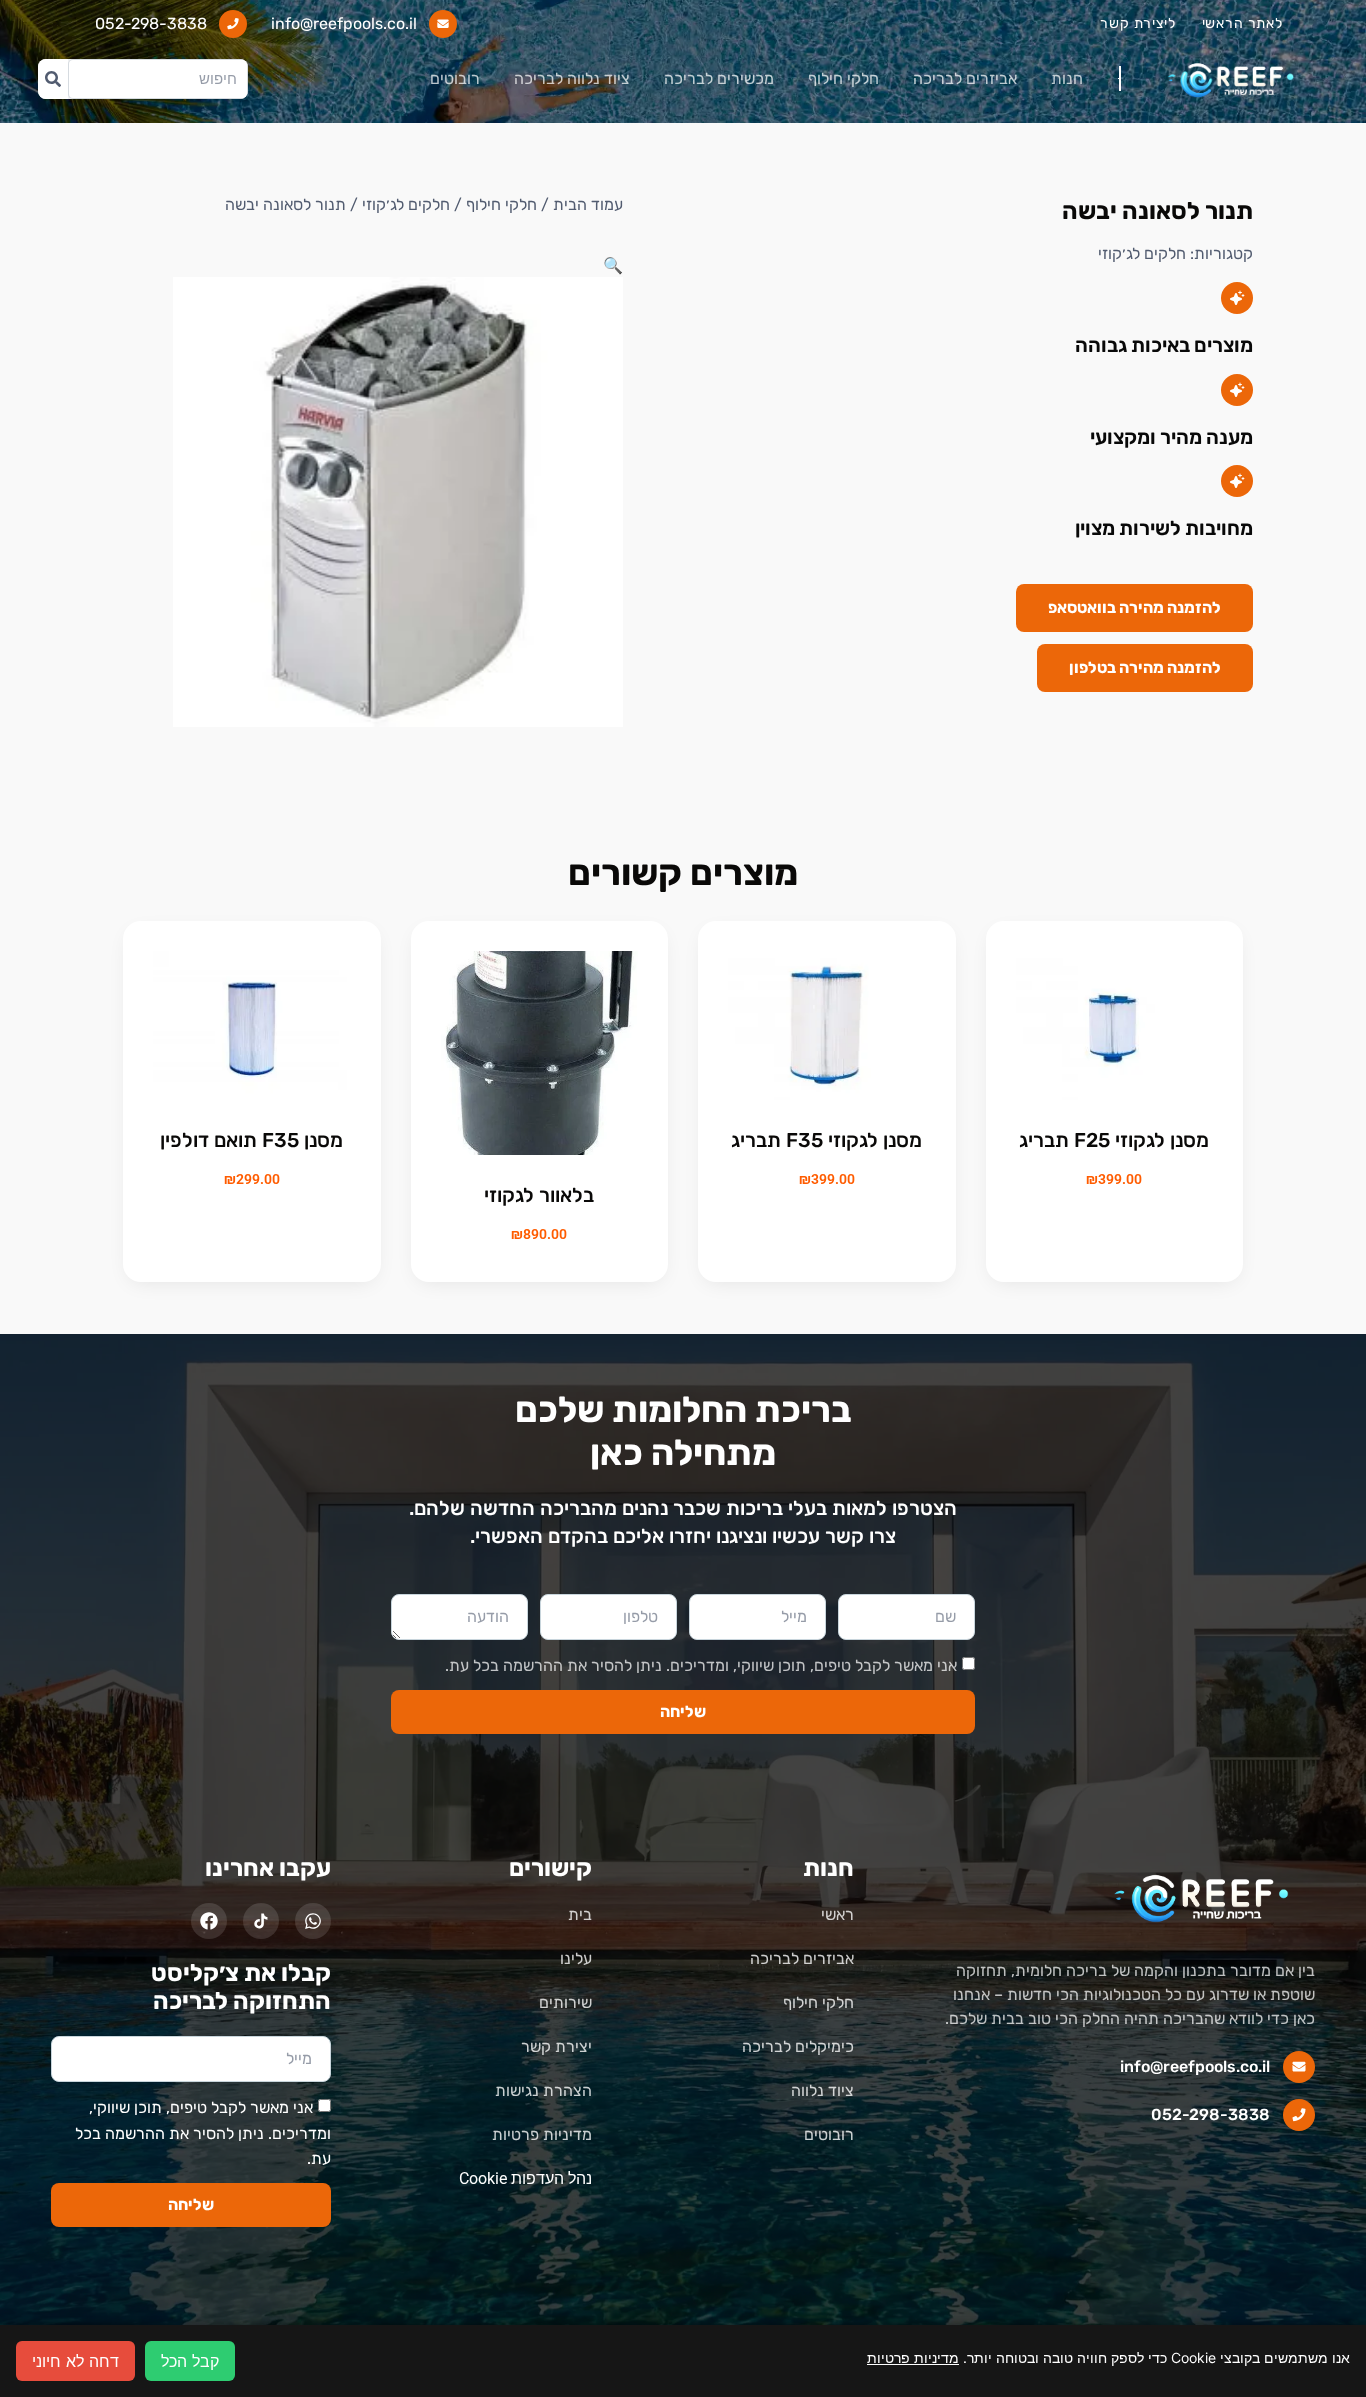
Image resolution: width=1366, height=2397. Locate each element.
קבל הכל (190, 2361)
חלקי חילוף (843, 78)
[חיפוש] (53, 79)
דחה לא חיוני (75, 2361)
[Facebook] (209, 1921)
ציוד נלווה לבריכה (572, 78)
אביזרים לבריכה (965, 78)
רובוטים (455, 78)
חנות (1067, 78)
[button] (613, 265)
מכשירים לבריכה (719, 78)
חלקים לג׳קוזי (1142, 253)
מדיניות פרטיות (913, 2357)
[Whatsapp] (313, 1921)
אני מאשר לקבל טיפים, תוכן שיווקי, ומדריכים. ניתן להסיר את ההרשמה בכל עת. (701, 1665)
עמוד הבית (588, 204)
